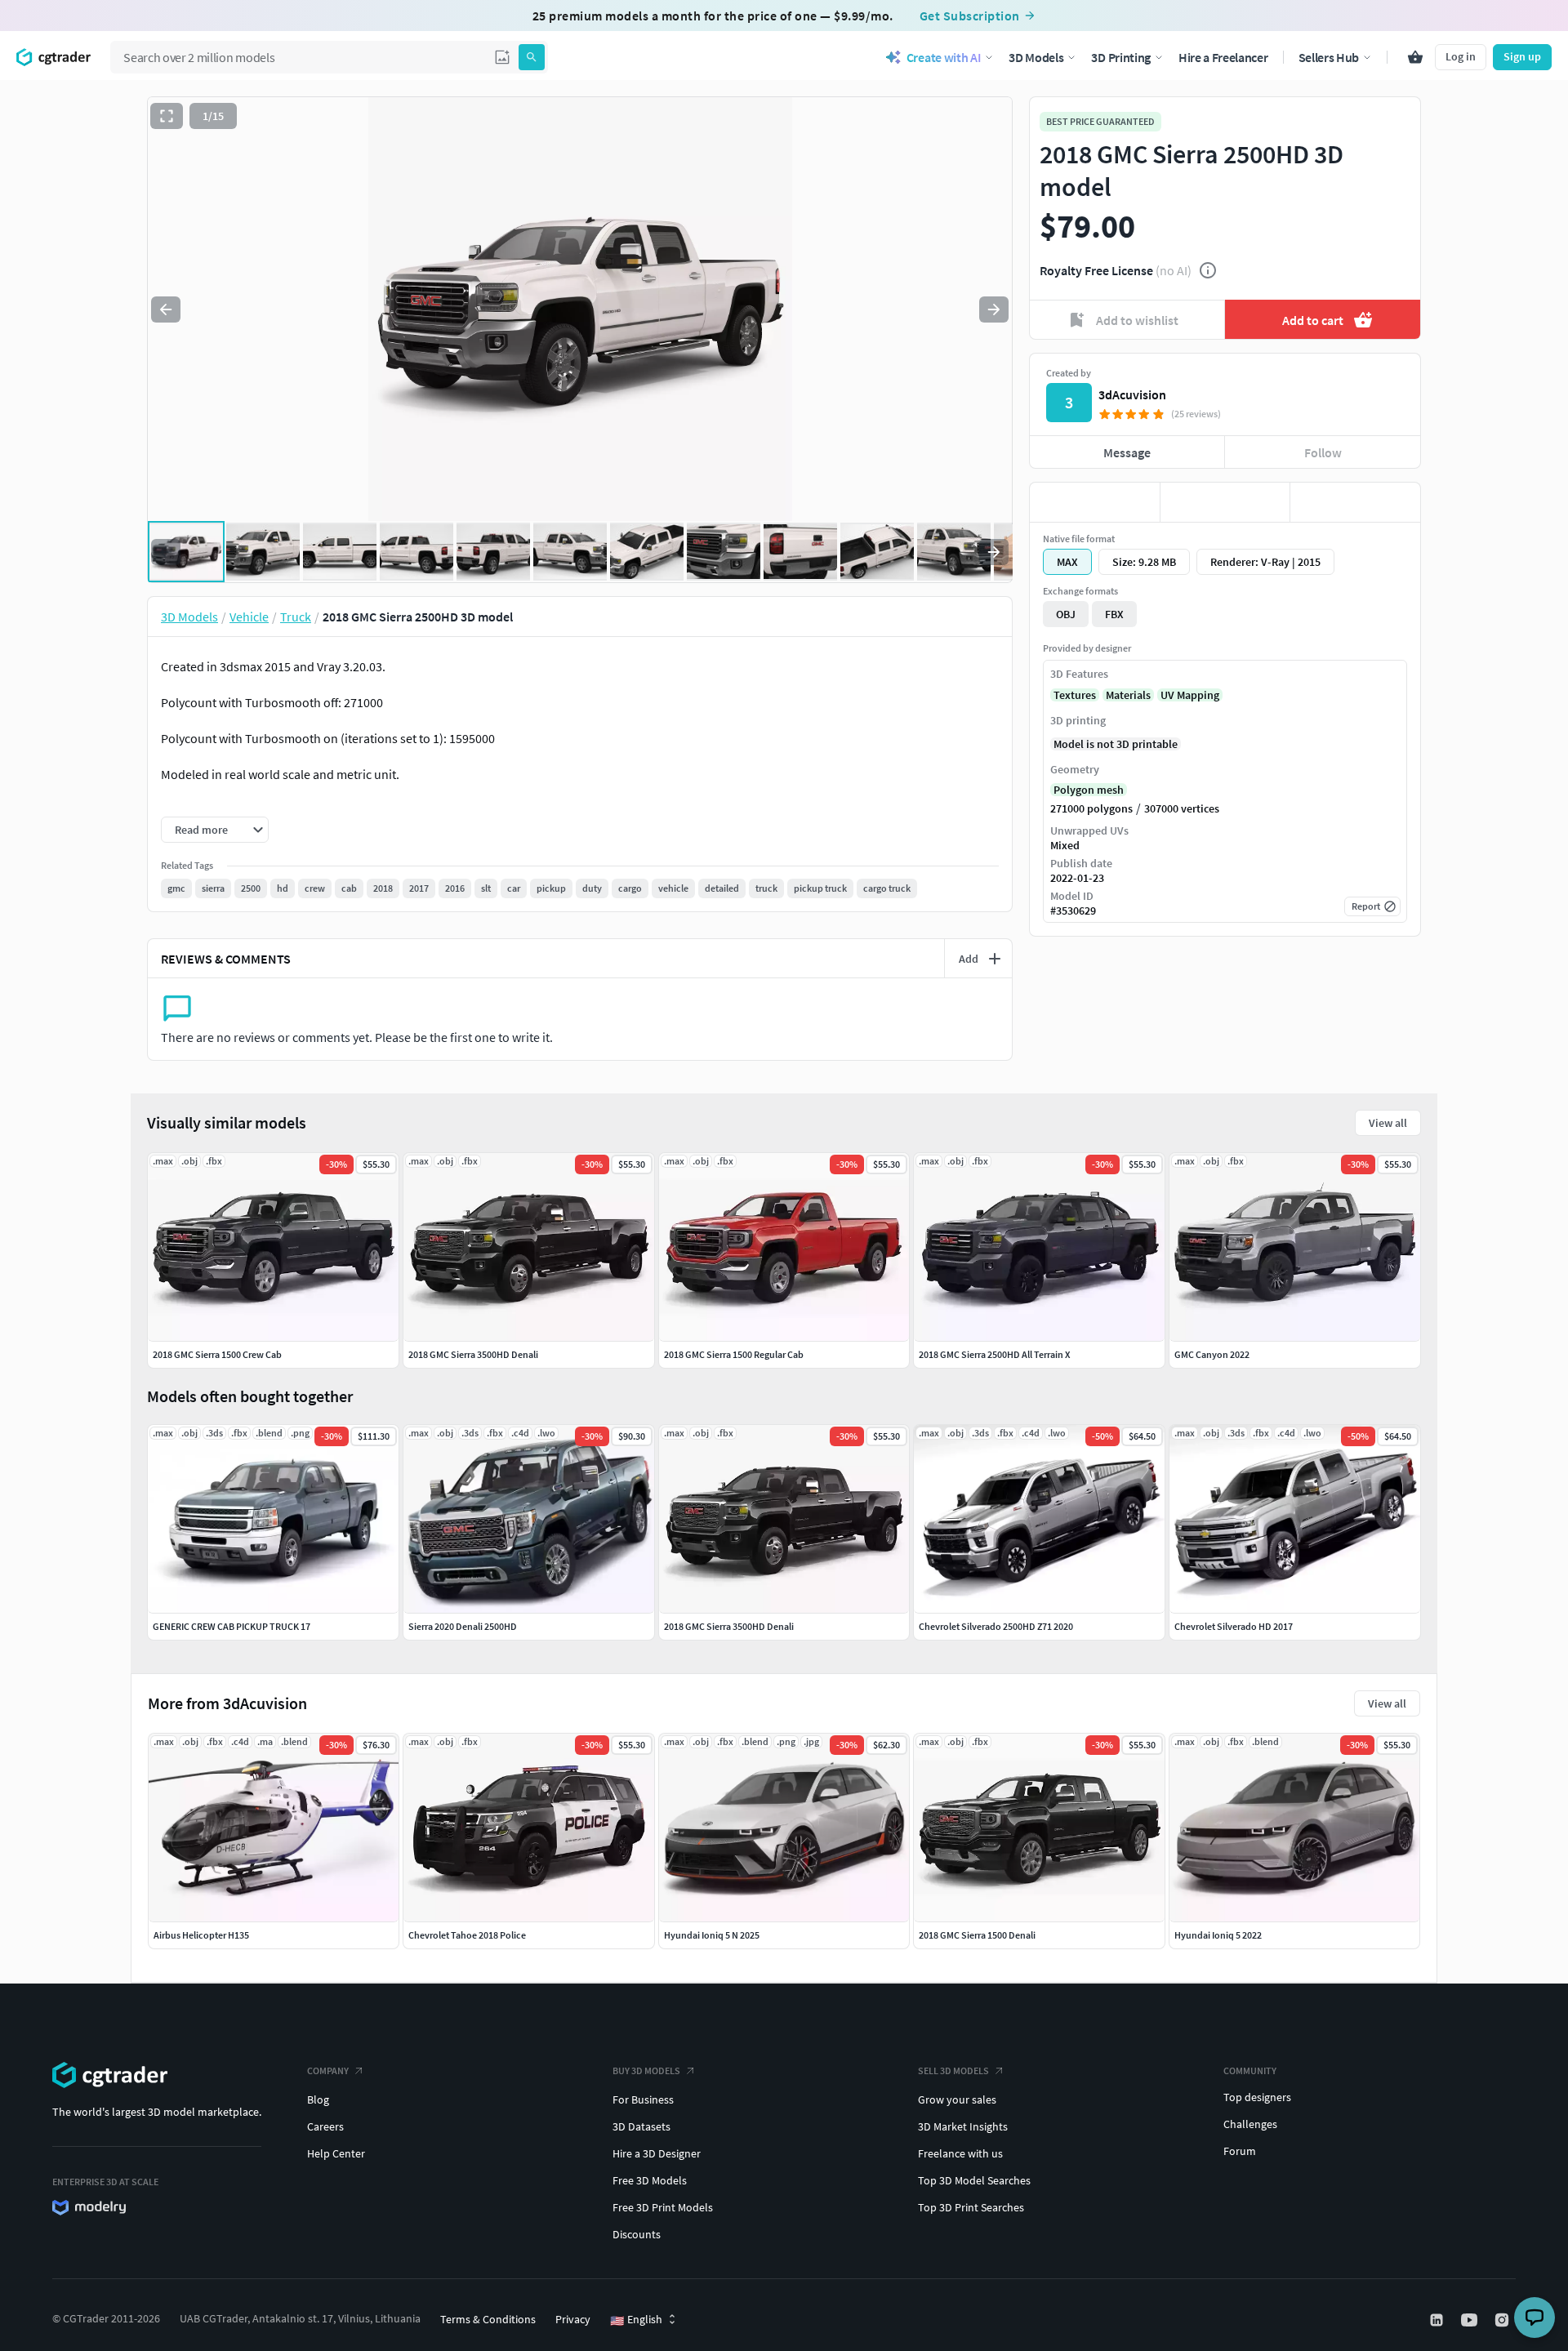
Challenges (1250, 2124)
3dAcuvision (1132, 394)
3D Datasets (641, 2126)
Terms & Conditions (488, 2319)
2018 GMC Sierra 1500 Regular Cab (734, 1354)
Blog (318, 2099)
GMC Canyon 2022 (1212, 1354)
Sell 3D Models (953, 2070)
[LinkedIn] (1438, 2320)
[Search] (532, 57)
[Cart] (1415, 57)
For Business (643, 2099)
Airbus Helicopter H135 (201, 1935)
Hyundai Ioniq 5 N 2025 (712, 1935)
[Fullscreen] (167, 116)
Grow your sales (957, 2099)
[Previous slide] (166, 309)
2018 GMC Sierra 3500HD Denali (729, 1626)
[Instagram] (1503, 2320)
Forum (1240, 2151)
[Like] (1095, 502)
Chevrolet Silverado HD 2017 (1234, 1626)
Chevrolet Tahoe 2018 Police (467, 1935)
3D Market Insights (963, 2126)
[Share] (1355, 502)
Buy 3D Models (646, 2070)
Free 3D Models (650, 2180)
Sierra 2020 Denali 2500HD (463, 1626)
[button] (502, 57)
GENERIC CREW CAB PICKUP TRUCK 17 (232, 1626)
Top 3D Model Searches (974, 2180)
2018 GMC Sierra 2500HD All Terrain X (994, 1354)
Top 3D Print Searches (971, 2207)
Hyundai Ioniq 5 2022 (1218, 1935)
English (636, 2320)
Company (328, 2070)
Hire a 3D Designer (657, 2153)
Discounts (637, 2234)
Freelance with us (960, 2153)
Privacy (573, 2319)
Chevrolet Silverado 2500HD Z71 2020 (996, 1626)
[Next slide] (994, 309)
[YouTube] (1471, 2320)
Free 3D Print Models (663, 2207)
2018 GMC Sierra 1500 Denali (977, 1935)
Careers (325, 2126)
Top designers (1257, 2097)
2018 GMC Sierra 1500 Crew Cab (217, 1354)
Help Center (336, 2153)
